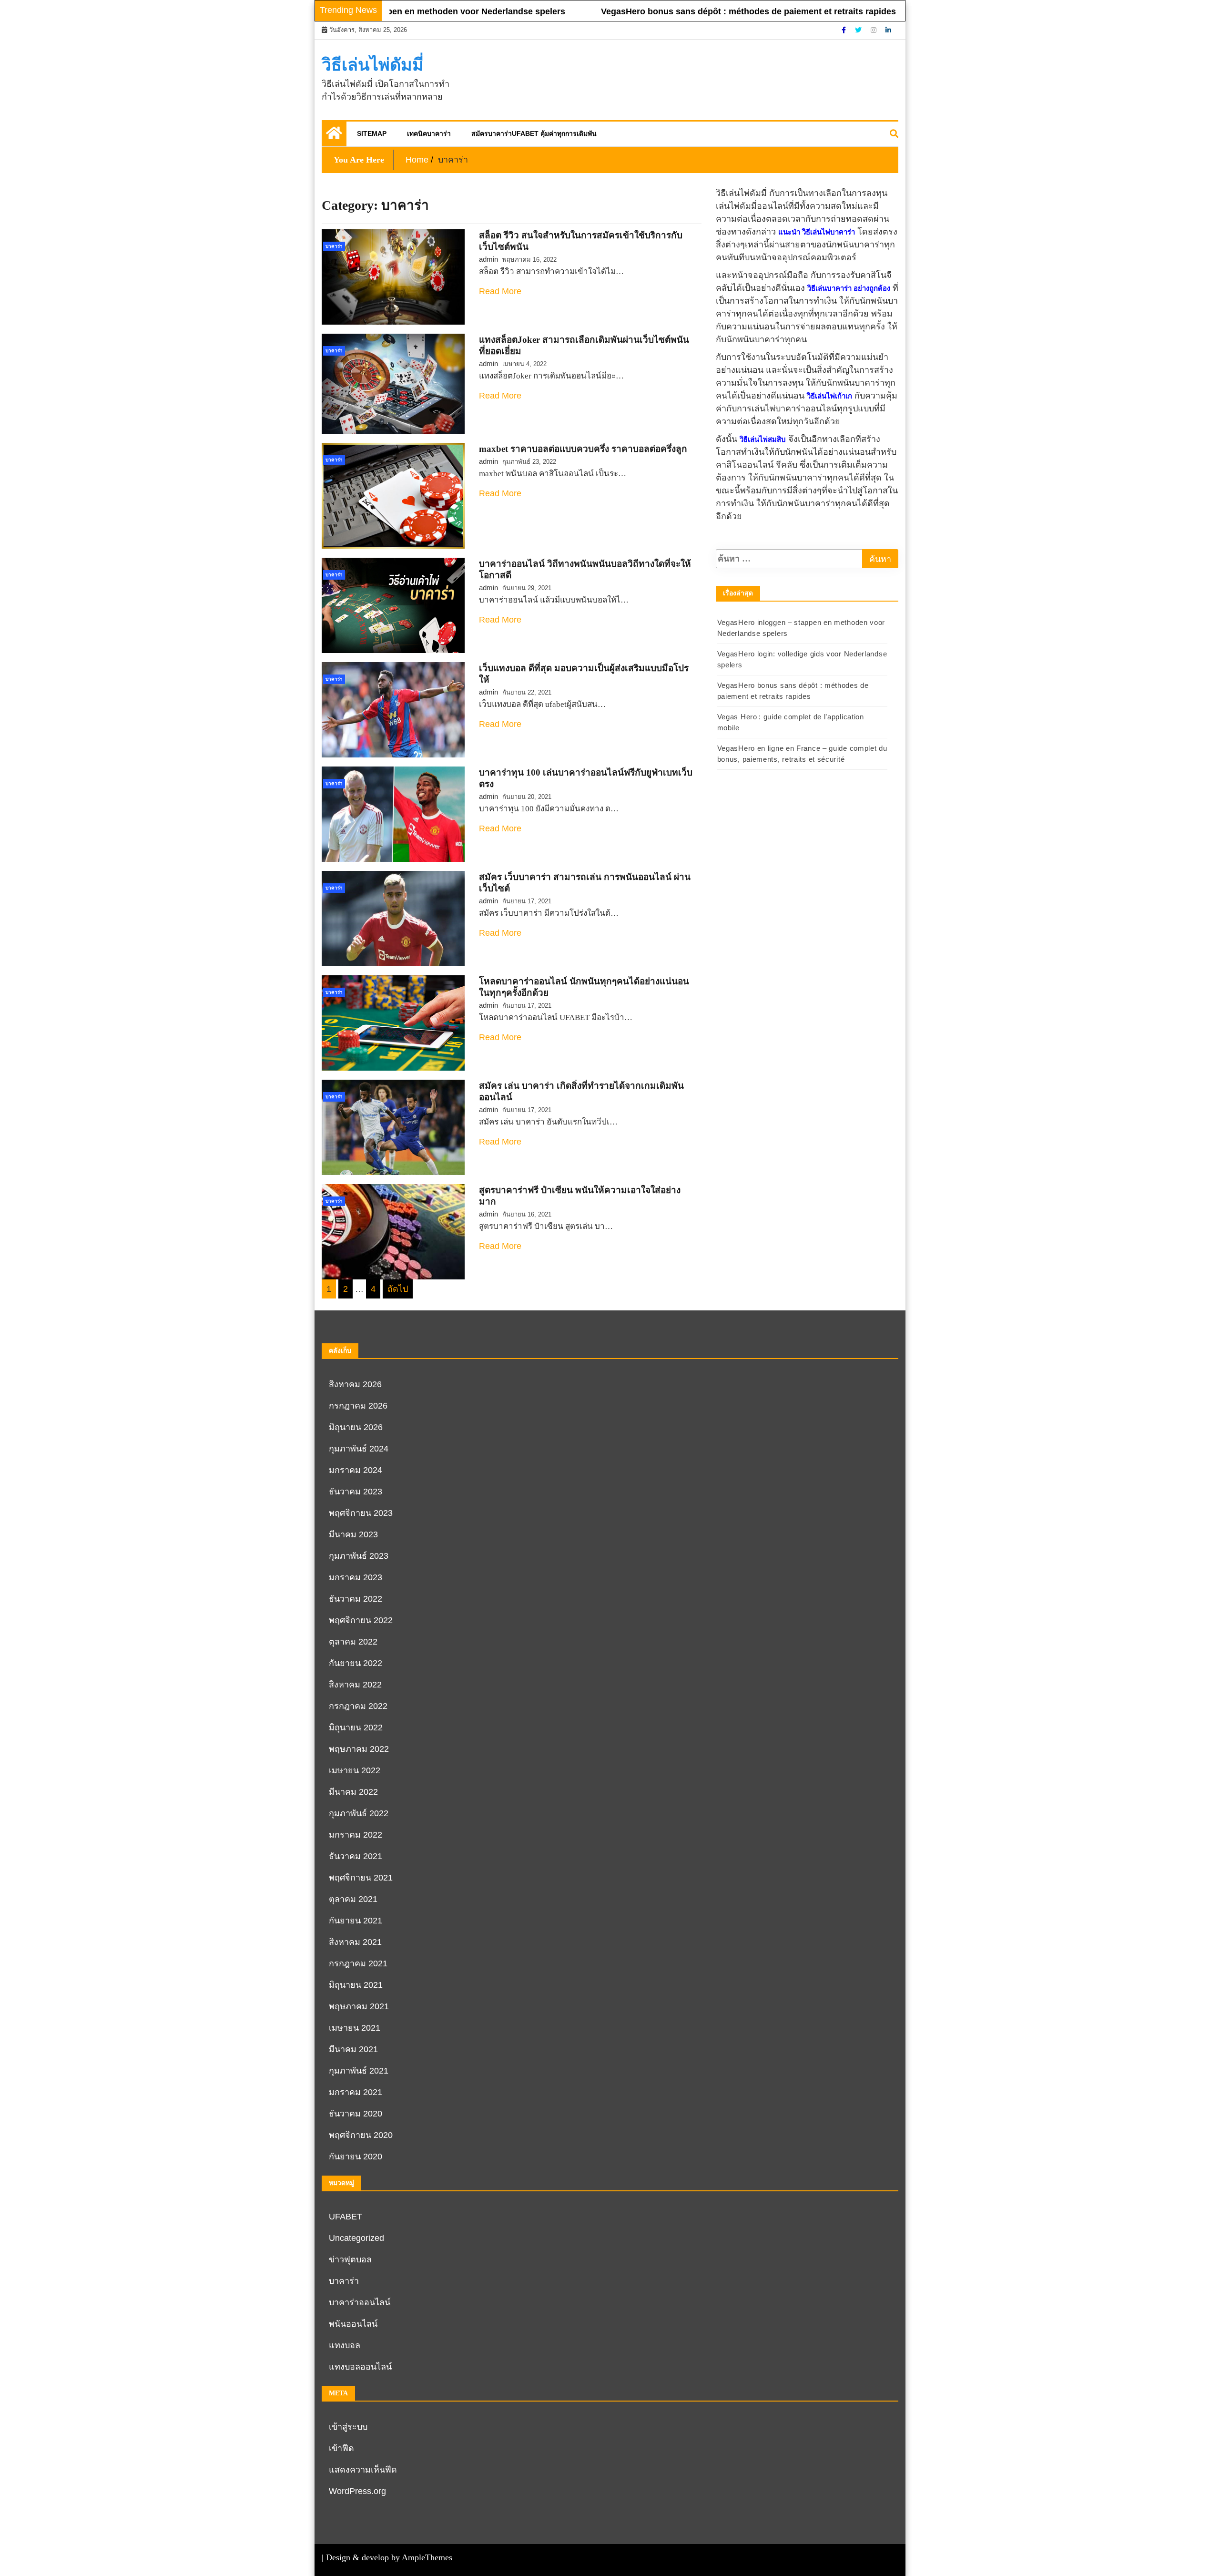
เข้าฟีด (341, 2448)
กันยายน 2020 (356, 2157)
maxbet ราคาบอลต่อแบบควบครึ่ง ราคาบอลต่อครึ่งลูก (583, 449)
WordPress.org (357, 2491)
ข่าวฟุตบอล (350, 2259)
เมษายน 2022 (355, 1770)
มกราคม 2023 (356, 1577)
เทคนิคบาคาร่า (429, 133)
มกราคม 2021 (356, 2092)
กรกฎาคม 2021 (358, 1963)
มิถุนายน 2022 (356, 1728)
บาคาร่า (334, 246)
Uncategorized (356, 2238)
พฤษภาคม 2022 (359, 1749)
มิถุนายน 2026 (356, 1427)
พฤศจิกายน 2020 (361, 2135)
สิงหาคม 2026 (355, 1384)
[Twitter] (859, 30)
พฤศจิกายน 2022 (361, 1620)
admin (488, 259)
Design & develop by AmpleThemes (389, 2557)
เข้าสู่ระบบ (348, 2427)
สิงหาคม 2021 (355, 1942)
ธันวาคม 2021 (356, 1856)
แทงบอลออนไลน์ (360, 2367)
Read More (500, 291)
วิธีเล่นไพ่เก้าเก (829, 396)
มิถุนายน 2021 (356, 1985)
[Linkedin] (888, 30)
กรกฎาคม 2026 (358, 1406)
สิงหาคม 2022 (355, 1685)
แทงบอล (345, 2345)
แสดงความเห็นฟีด (363, 2470)
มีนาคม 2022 (353, 1792)
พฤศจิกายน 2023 (361, 1513)
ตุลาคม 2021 (353, 1899)
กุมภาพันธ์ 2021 (359, 2071)
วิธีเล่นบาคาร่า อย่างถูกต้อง (849, 288)
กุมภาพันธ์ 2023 (359, 1556)
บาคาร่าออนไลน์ (360, 2302)
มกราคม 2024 (356, 1470)
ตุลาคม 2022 (353, 1642)
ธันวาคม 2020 (356, 2114)
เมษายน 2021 (355, 2028)
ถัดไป (398, 1289)
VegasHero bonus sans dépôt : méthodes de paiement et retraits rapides (677, 11)
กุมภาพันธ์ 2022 (359, 1813)
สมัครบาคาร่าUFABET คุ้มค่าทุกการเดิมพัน (534, 133)
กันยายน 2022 (356, 1663)
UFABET (346, 2217)
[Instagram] (874, 30)
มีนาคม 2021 (353, 2049)
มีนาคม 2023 (353, 1534)
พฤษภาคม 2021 (359, 2006)
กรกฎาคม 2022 (358, 1706)
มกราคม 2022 (356, 1835)
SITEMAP (372, 133)
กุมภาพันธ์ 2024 (359, 1449)
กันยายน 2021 (356, 1921)
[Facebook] (845, 30)
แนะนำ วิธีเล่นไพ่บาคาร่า (817, 232)
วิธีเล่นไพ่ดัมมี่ (373, 65)
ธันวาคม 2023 (356, 1492)
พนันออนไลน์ (353, 2324)
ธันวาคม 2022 (356, 1599)
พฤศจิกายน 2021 (361, 1878)
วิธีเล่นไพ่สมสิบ (763, 440)
